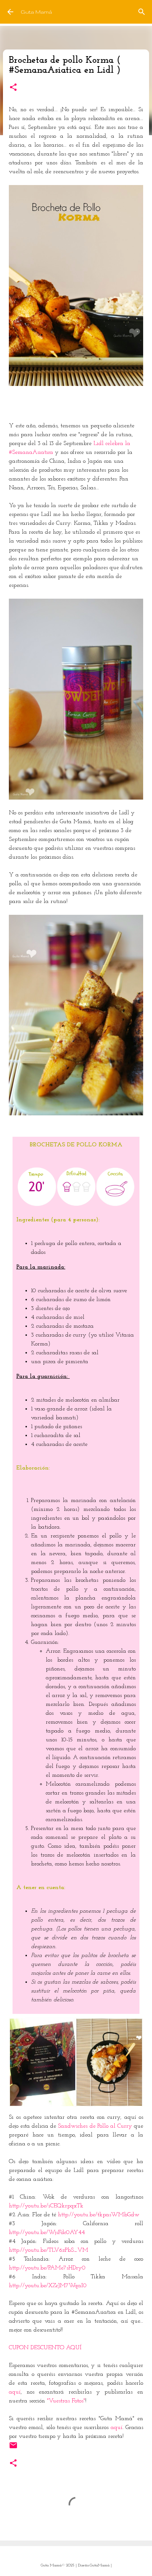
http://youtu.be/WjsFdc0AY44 (47, 2233)
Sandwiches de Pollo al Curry (95, 2126)
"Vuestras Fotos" (66, 2401)
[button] (13, 88)
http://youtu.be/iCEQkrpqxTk (46, 2206)
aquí (15, 2392)
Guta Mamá (36, 12)
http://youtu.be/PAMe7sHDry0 (47, 2268)
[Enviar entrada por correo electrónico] (13, 2448)
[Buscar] (142, 12)
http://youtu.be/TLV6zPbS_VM (49, 2250)
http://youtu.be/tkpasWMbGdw (99, 2215)
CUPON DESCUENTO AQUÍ (45, 2348)
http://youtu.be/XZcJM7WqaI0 (48, 2286)
